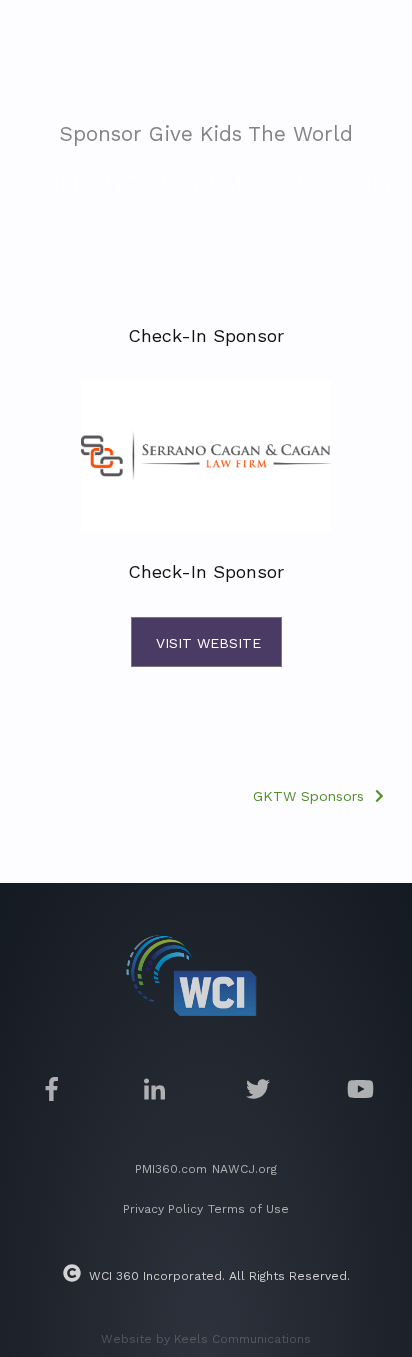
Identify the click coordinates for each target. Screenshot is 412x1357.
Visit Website (208, 643)
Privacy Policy (163, 1209)
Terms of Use (248, 1209)
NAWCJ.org (244, 1169)
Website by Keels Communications (206, 1339)
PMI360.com (171, 1169)
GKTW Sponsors (311, 796)
